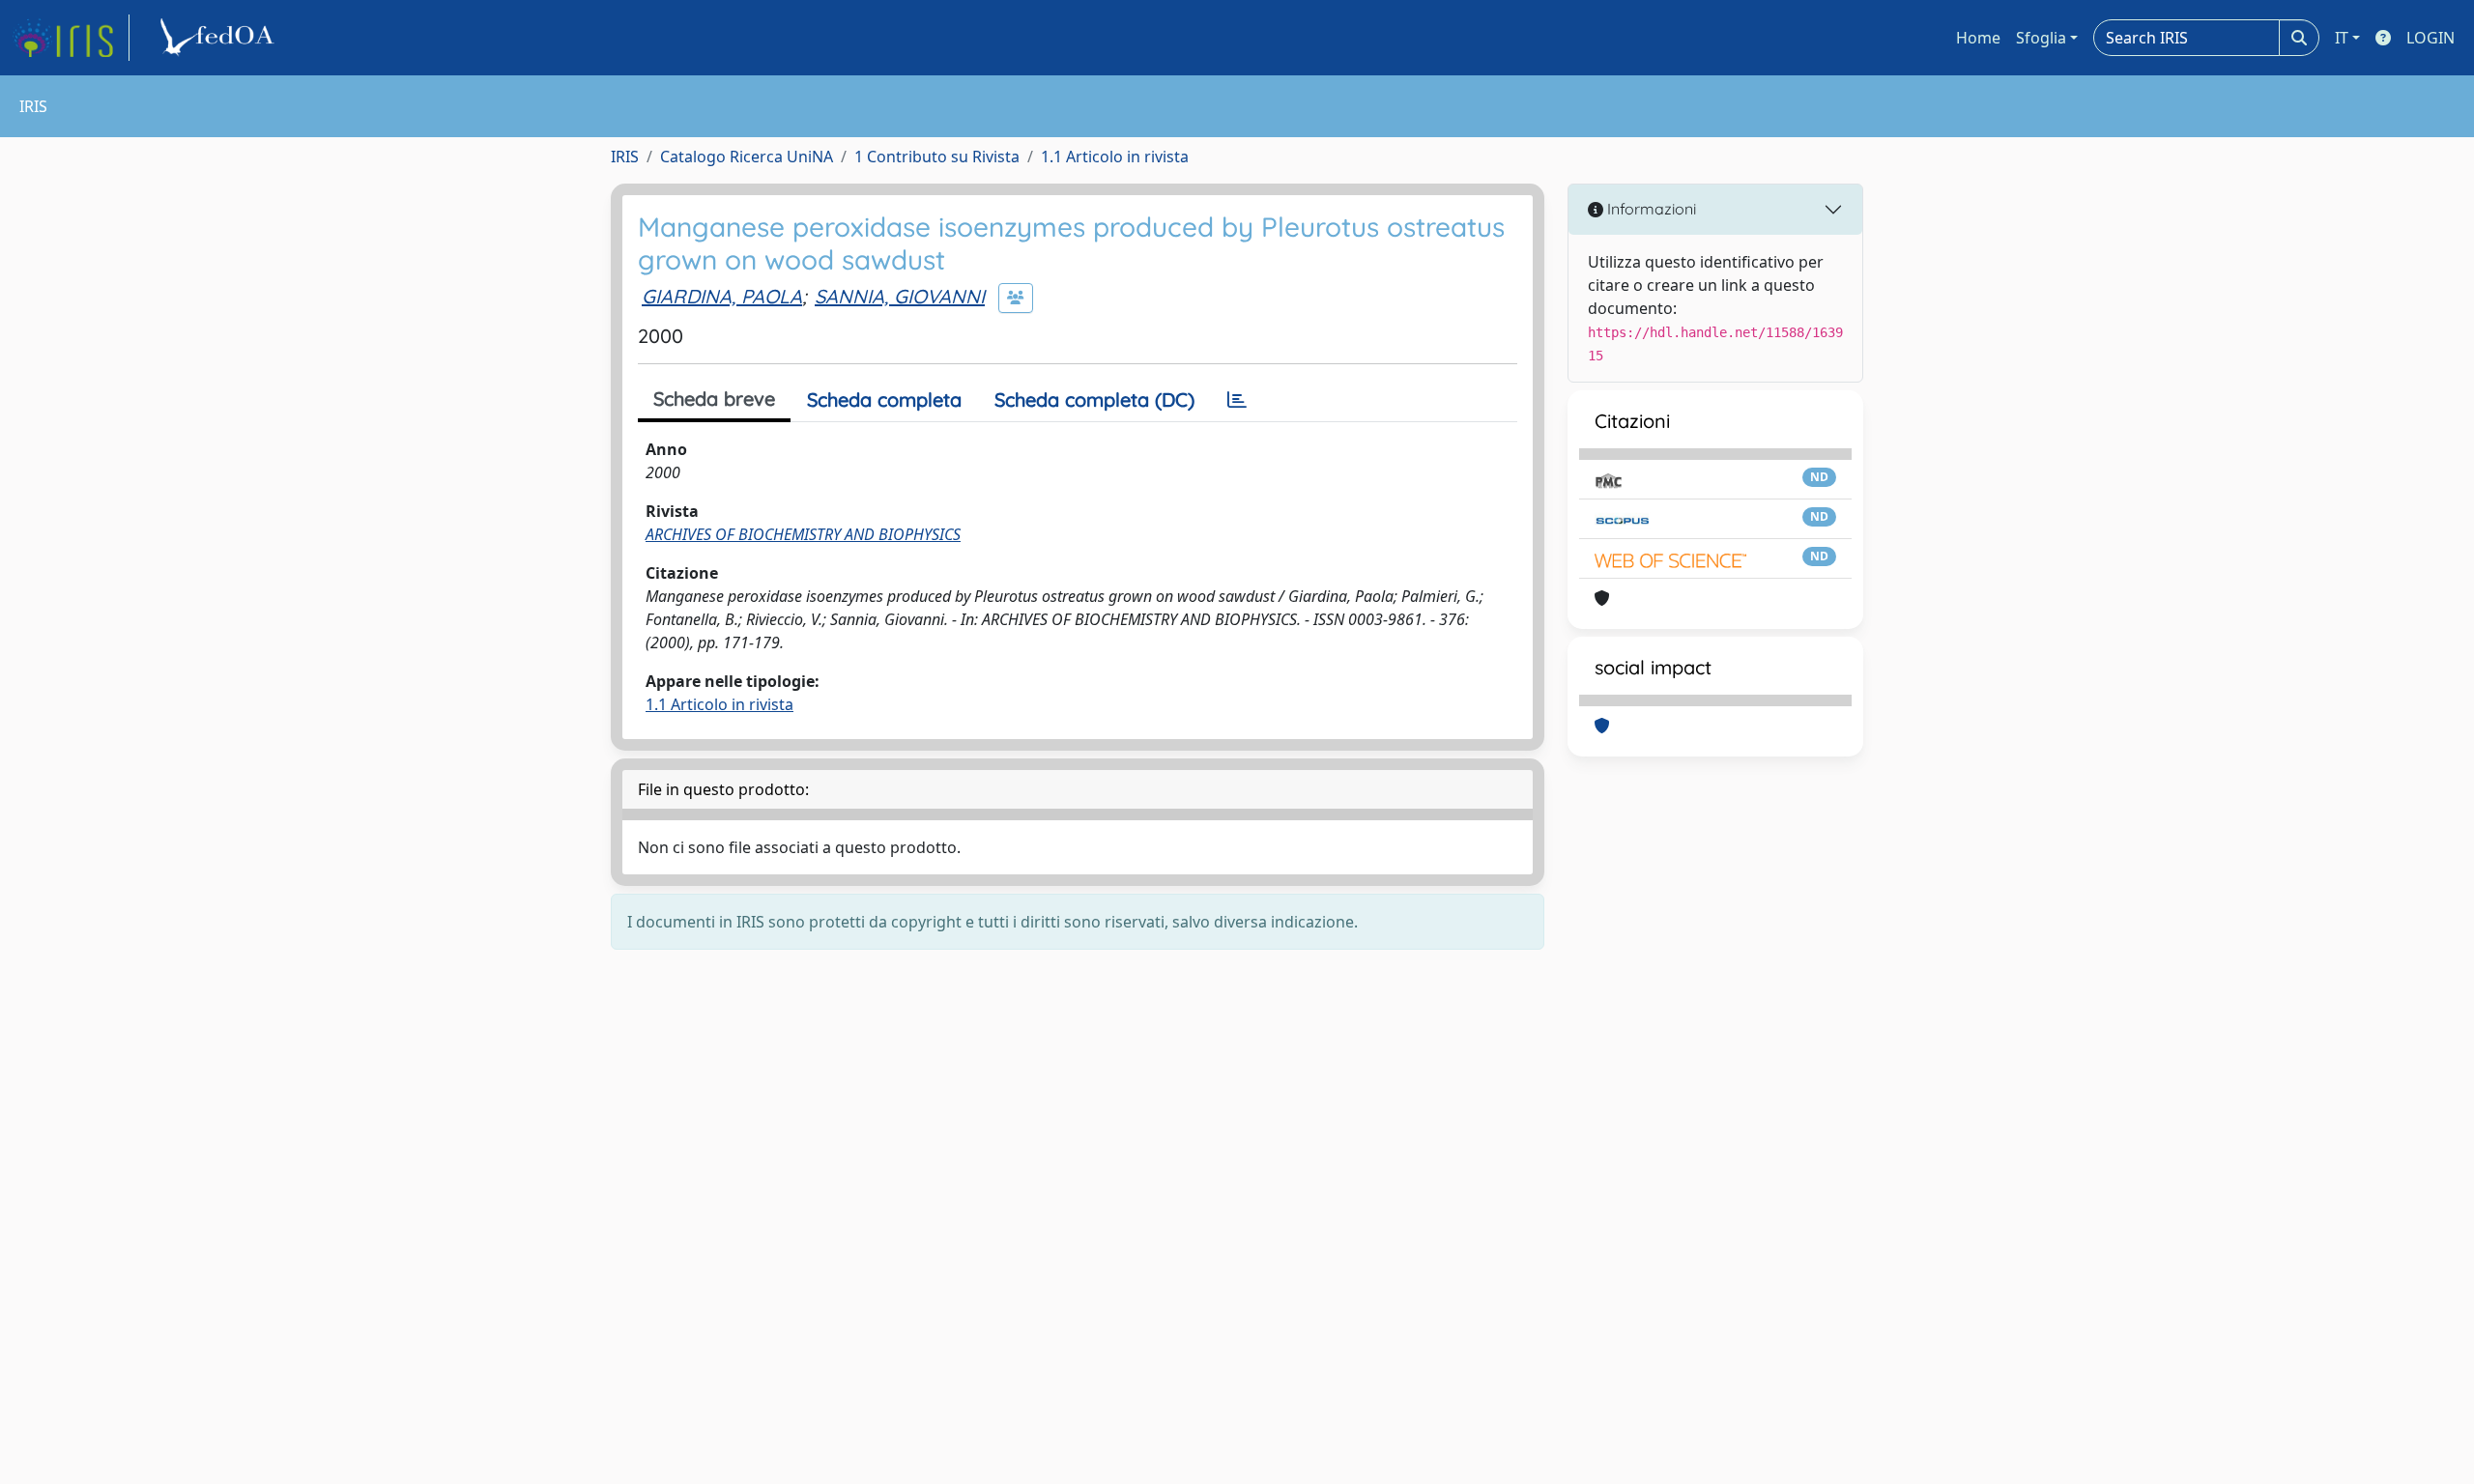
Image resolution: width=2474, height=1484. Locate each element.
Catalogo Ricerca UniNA (747, 157)
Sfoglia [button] (2041, 38)
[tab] (1237, 400)
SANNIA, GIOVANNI (900, 296)
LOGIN (2431, 38)
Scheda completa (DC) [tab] (1094, 400)
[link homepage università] (220, 38)
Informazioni (1650, 209)
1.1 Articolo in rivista (1115, 157)
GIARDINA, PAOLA (722, 296)
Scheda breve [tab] (714, 399)
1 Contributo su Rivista (937, 157)
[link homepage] (71, 38)
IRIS (625, 157)
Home (1978, 38)
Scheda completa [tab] (884, 400)
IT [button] (2342, 38)
